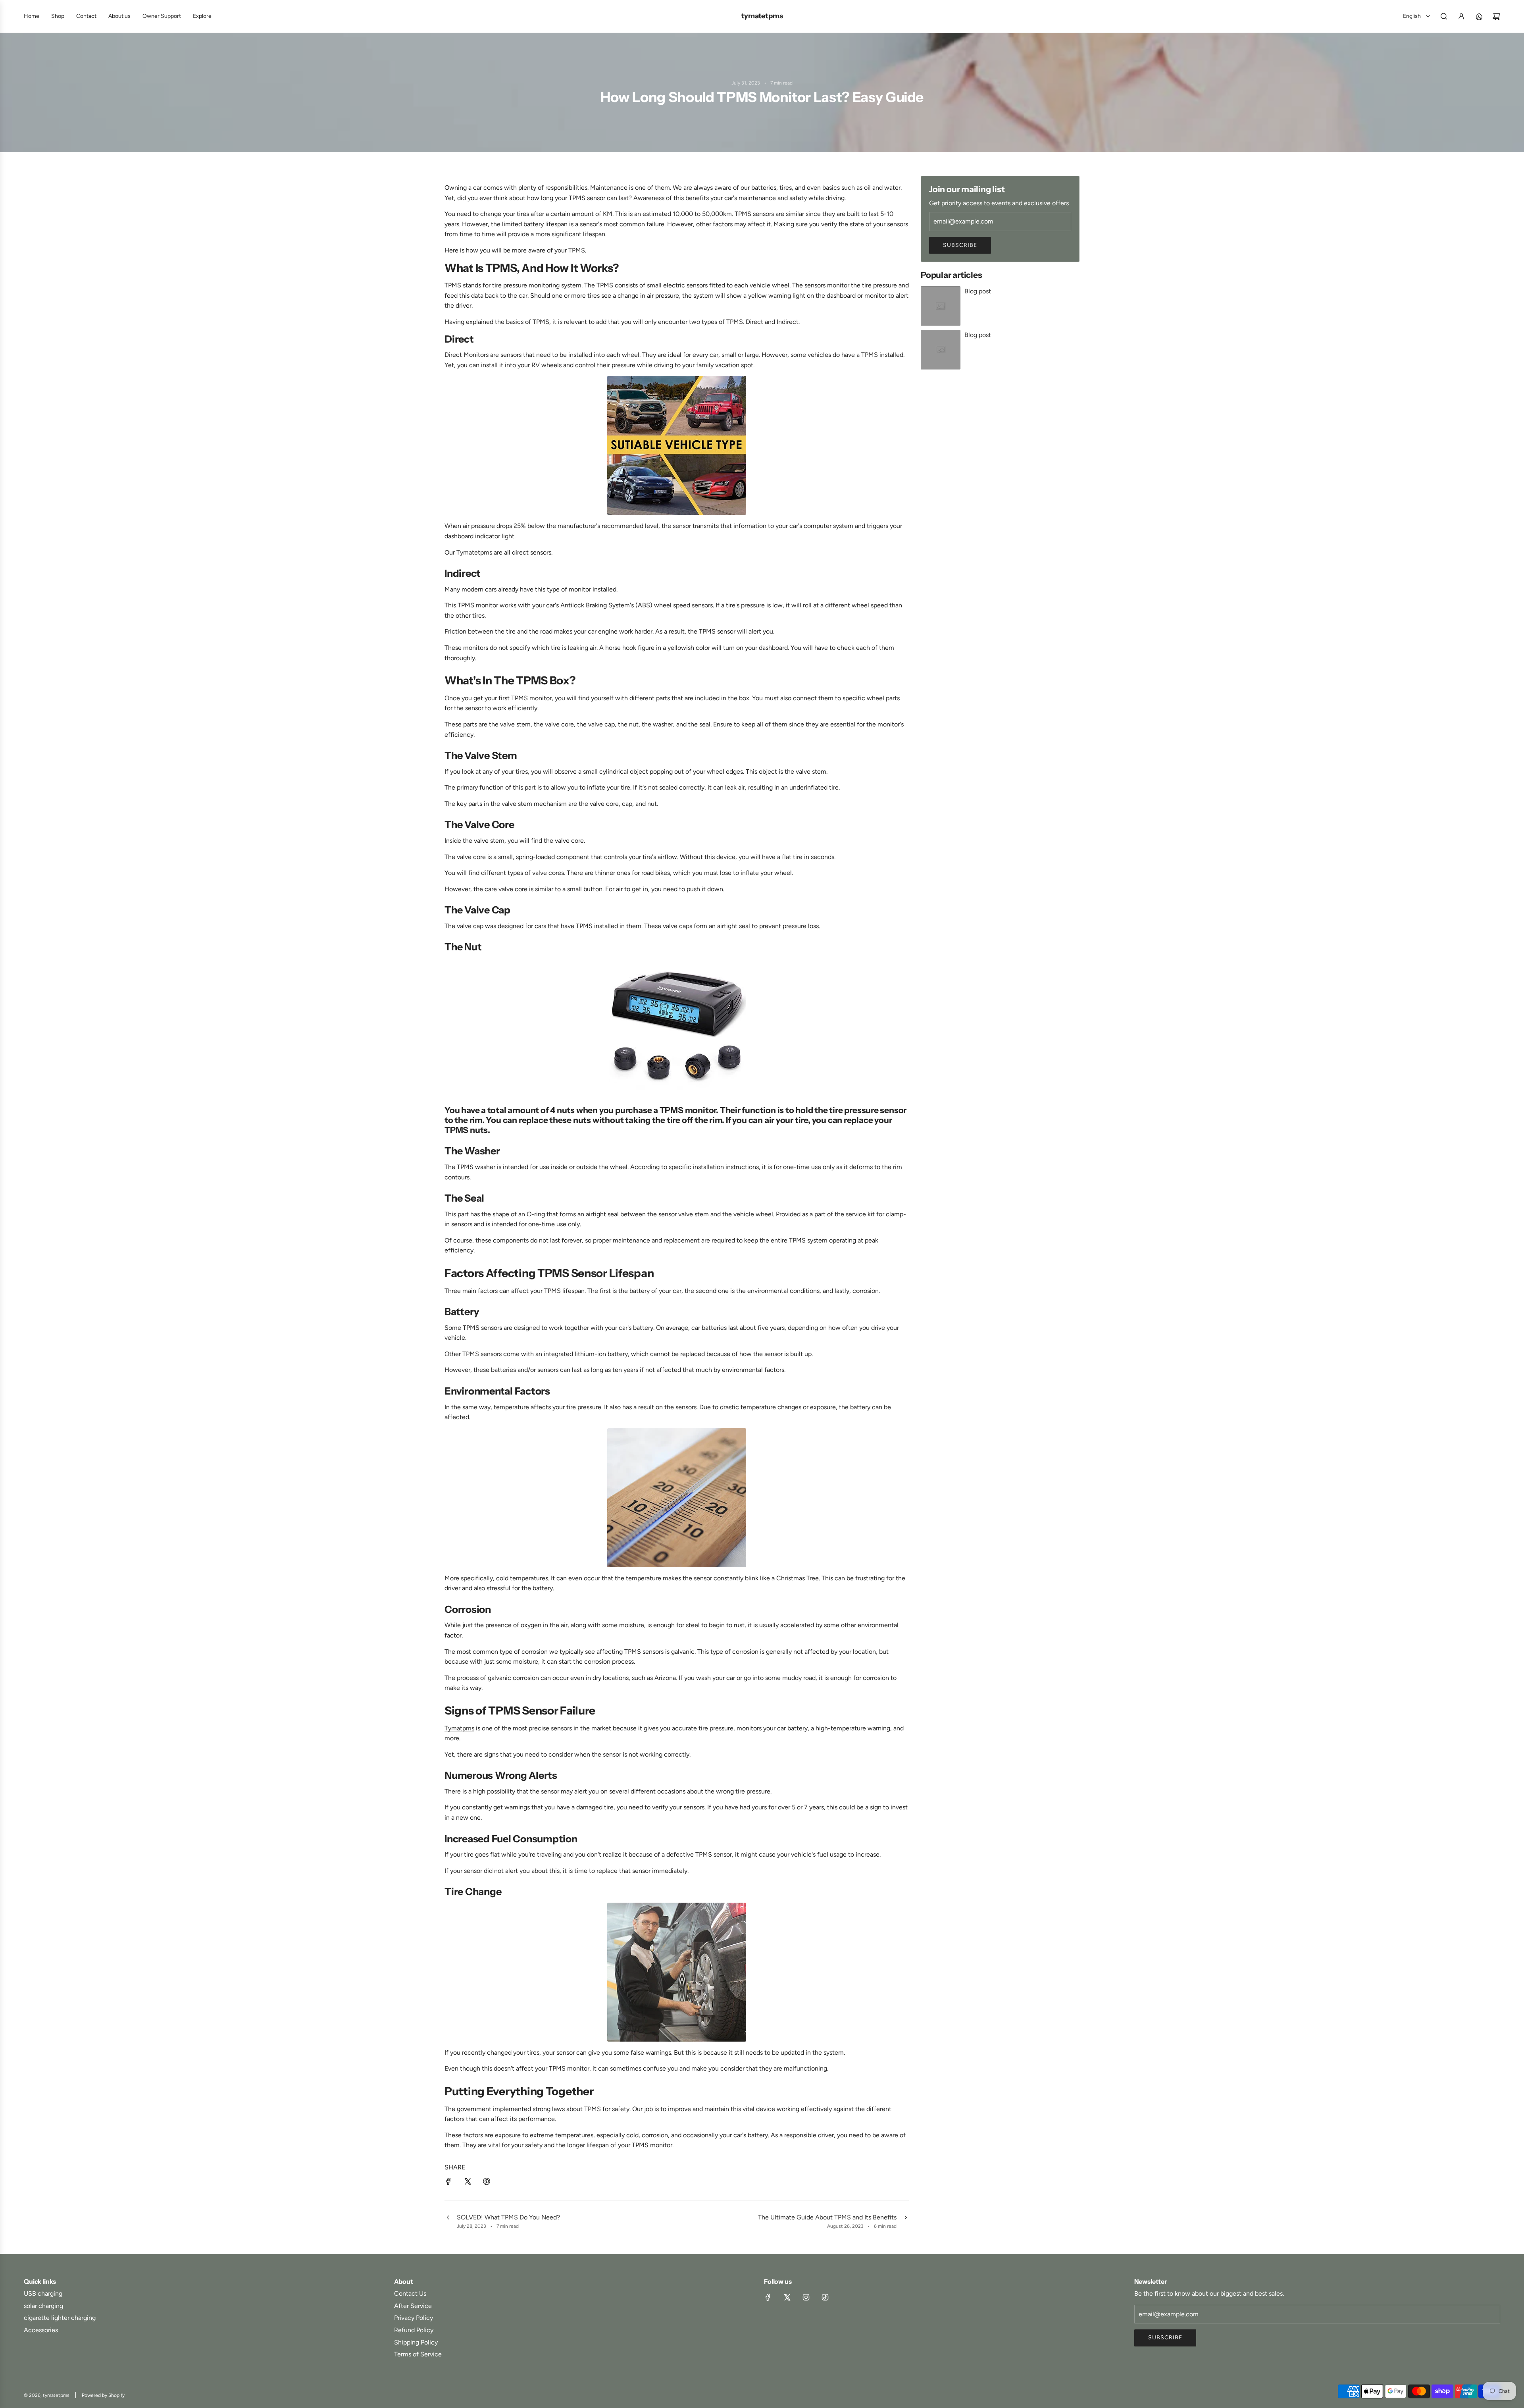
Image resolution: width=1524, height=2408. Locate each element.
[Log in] (1461, 16)
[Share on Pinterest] (487, 2183)
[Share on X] (468, 2183)
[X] (787, 2297)
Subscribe (960, 245)
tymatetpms (762, 16)
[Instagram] (806, 2297)
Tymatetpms (474, 552)
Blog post (978, 291)
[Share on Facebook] (448, 2183)
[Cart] (1496, 16)
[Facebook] (768, 2297)
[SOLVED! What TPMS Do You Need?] (448, 2221)
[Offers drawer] (1479, 16)
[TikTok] (825, 2297)
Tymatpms (459, 1728)
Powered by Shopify (103, 2395)
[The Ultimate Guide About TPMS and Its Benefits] (906, 2221)
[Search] (1444, 16)
